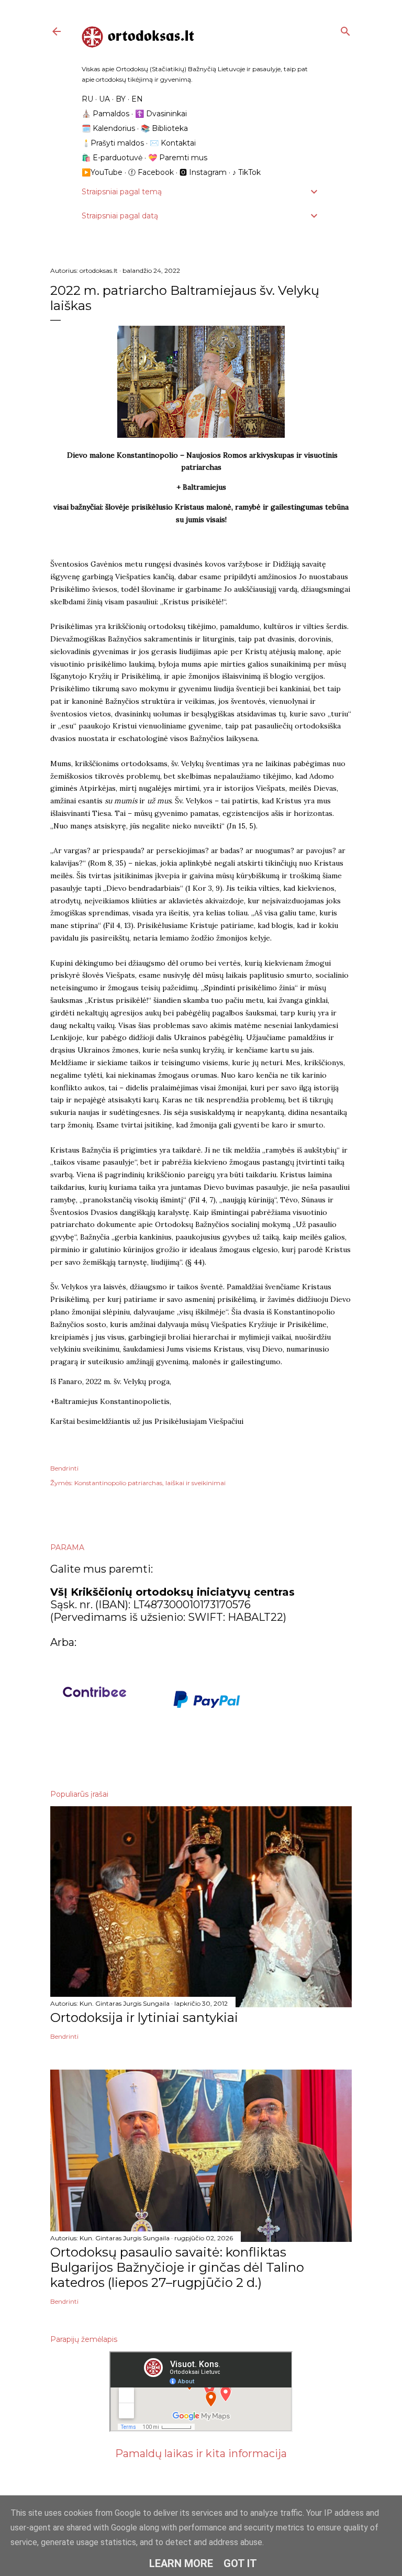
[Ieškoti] (345, 29)
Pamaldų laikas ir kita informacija (201, 2453)
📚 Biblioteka (164, 128)
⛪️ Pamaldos (105, 114)
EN (137, 99)
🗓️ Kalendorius (108, 128)
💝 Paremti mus (178, 158)
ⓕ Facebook (151, 172)
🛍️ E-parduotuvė (112, 158)
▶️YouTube (102, 172)
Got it (240, 2563)
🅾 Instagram (203, 172)
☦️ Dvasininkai (161, 114)
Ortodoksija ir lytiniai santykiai (144, 2017)
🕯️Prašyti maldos (113, 143)
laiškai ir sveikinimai (196, 1483)
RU (87, 99)
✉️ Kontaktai (173, 143)
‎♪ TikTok (247, 172)
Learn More (181, 2563)
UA (104, 99)
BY (121, 99)
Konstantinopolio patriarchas (118, 1483)
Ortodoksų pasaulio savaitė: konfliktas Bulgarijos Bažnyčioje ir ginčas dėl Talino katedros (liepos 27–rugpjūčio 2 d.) (177, 2267)
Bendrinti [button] (64, 1468)
